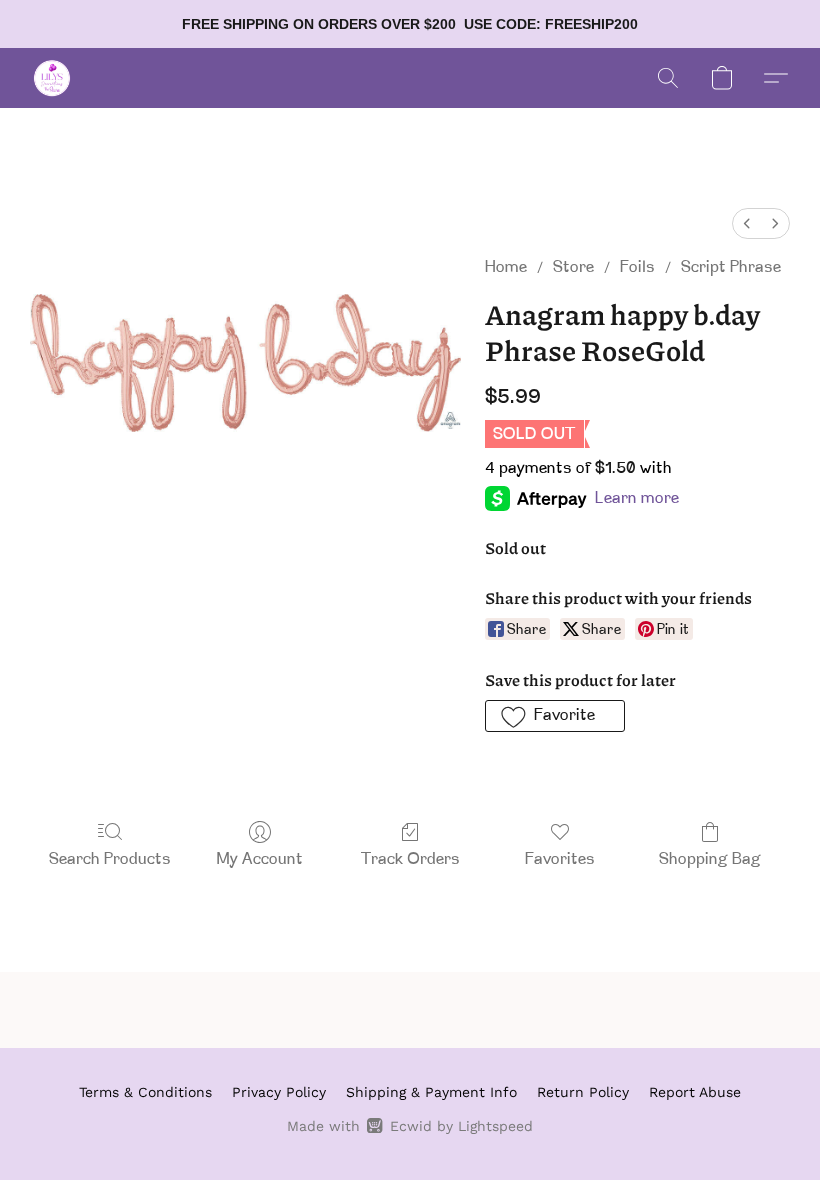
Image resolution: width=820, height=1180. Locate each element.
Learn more (637, 499)
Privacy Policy (279, 1092)
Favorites (560, 860)
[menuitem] (747, 223)
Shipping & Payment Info (431, 1092)
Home (506, 268)
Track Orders (410, 860)
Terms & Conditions (145, 1092)
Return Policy (583, 1092)
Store (573, 268)
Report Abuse (695, 1092)
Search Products (110, 860)
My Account (260, 860)
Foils (637, 268)
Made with (409, 1126)
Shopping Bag (710, 860)
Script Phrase (731, 268)
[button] (52, 78)
